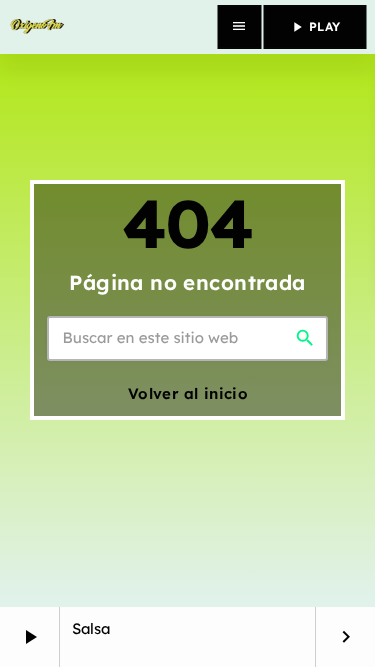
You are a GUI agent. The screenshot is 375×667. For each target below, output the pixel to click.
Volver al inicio (188, 393)
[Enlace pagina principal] (36, 27)
